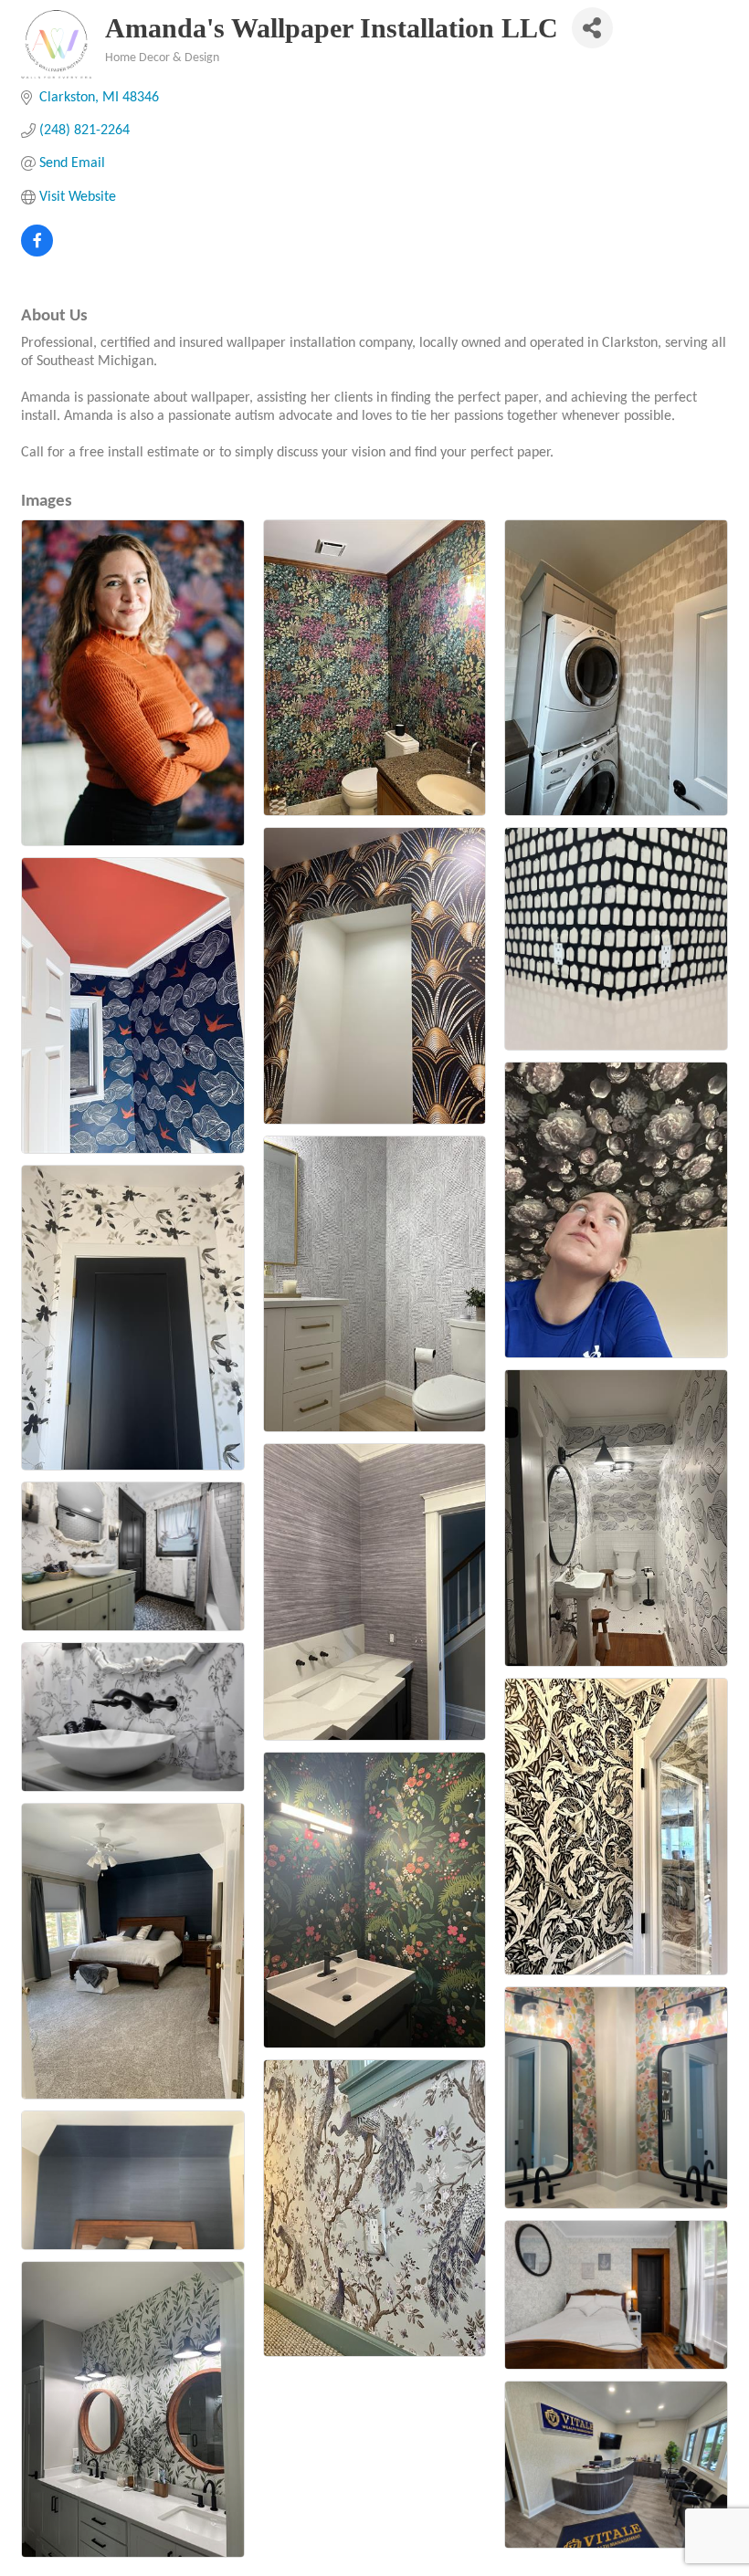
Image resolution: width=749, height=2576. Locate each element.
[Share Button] (592, 28)
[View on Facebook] (37, 253)
